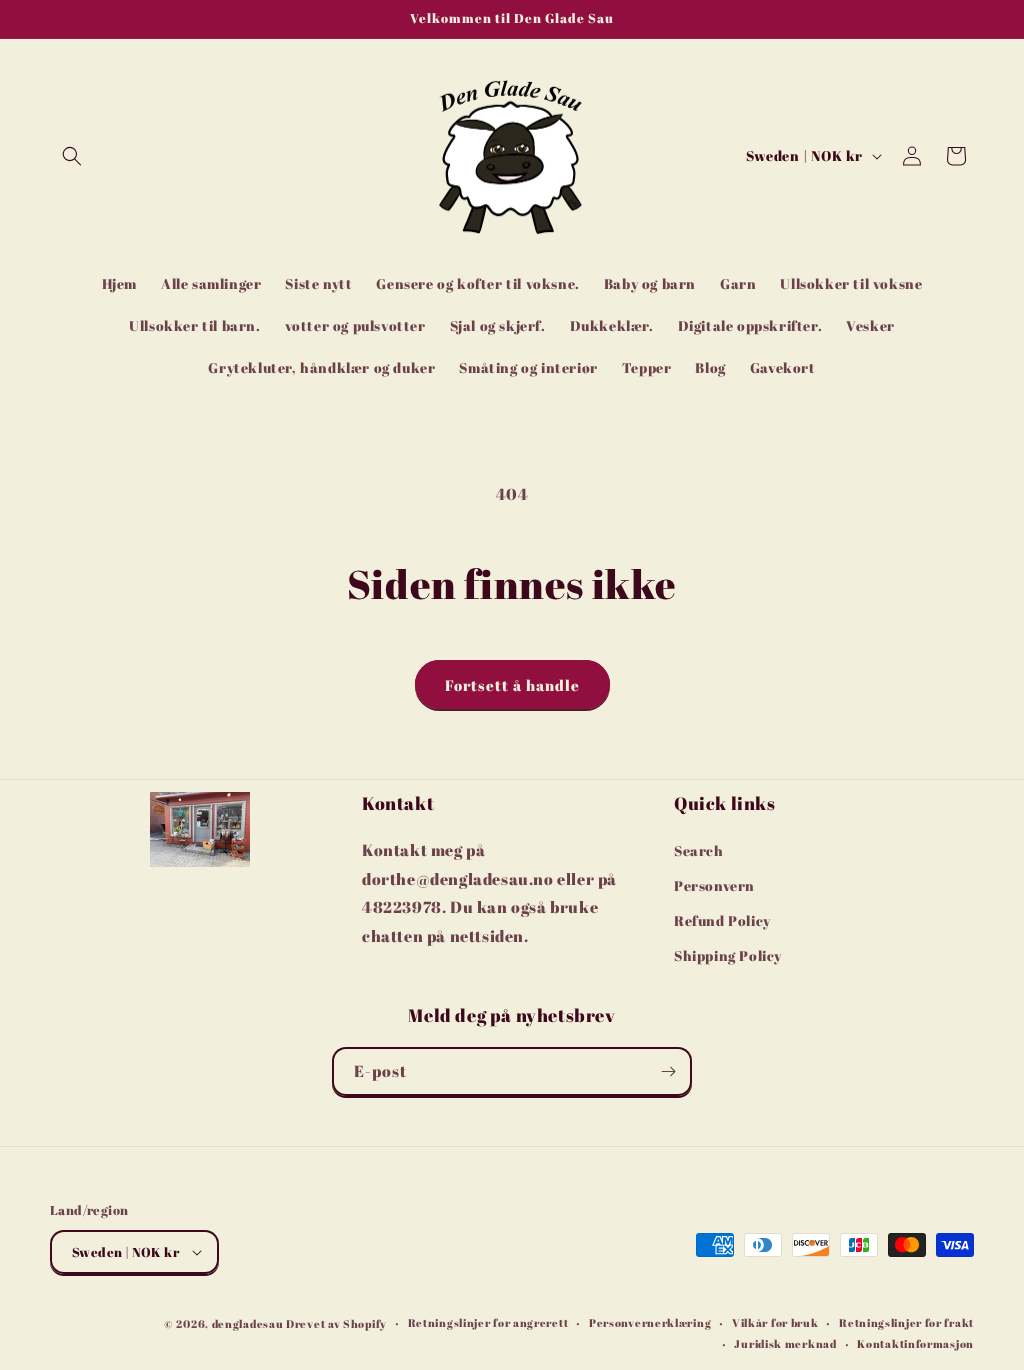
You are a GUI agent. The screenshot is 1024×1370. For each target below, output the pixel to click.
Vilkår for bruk (775, 1322)
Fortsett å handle (512, 685)
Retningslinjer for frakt (906, 1322)
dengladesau (248, 1323)
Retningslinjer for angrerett (488, 1322)
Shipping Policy (728, 955)
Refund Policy (722, 920)
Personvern (714, 885)
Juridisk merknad (785, 1343)
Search (699, 850)
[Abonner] (668, 1071)
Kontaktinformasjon (915, 1343)
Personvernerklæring (650, 1322)
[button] (72, 156)
